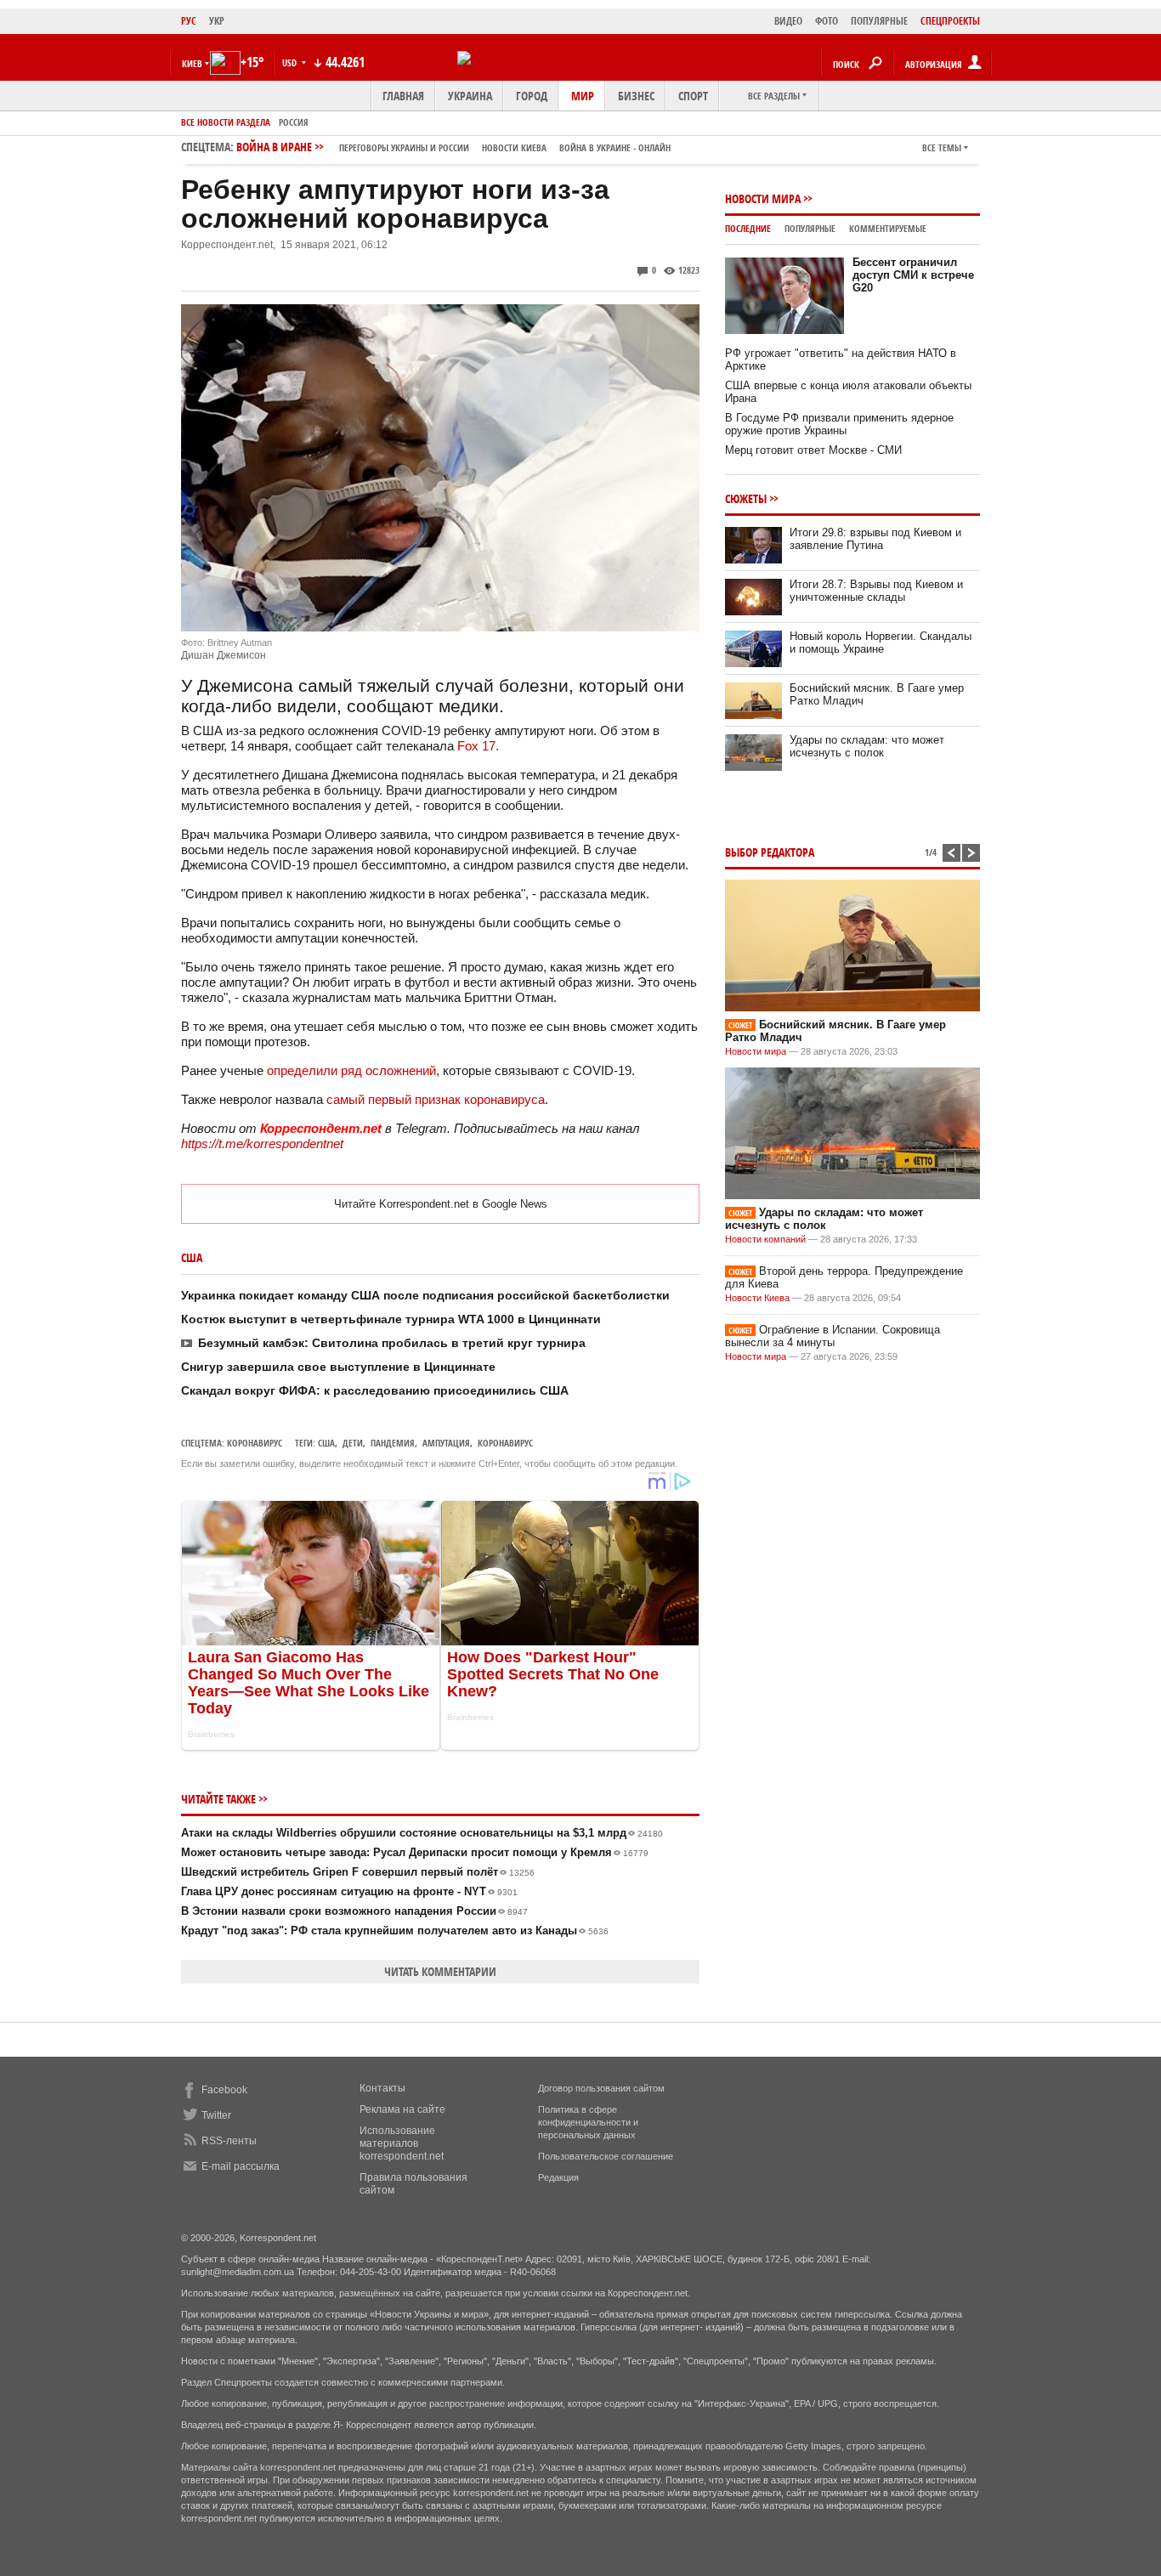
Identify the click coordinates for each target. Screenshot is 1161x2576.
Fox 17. (478, 746)
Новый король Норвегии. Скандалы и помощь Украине (881, 643)
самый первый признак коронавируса (436, 1099)
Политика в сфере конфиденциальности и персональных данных (588, 2122)
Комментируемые (888, 228)
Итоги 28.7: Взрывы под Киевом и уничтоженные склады (876, 591)
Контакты (382, 2088)
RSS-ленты (229, 2141)
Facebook (224, 2090)
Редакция (558, 2177)
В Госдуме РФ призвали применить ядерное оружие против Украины (839, 424)
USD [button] (291, 62)
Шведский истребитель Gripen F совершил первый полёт (358, 1872)
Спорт (693, 96)
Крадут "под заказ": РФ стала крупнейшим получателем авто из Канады (395, 1931)
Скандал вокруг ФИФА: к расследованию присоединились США (375, 1390)
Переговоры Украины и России (404, 147)
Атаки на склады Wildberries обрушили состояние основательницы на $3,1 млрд (422, 1833)
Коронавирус (255, 1443)
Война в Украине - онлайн (615, 147)
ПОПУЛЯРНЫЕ (879, 21)
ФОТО (827, 21)
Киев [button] (192, 63)
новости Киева (514, 147)
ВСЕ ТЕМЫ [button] (942, 147)
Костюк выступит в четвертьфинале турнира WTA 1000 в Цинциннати (391, 1319)
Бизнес (636, 96)
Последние (748, 228)
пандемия (393, 1443)
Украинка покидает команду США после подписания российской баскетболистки (425, 1295)
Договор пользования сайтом (601, 2088)
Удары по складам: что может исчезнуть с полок (867, 746)
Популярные (810, 228)
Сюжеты (746, 498)
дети (353, 1443)
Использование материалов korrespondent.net (402, 2143)
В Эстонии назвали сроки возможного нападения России (354, 1911)
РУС (189, 21)
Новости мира (763, 198)
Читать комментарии (440, 1971)
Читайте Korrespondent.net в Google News (441, 1204)
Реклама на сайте (402, 2109)
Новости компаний (765, 1239)
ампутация (446, 1443)
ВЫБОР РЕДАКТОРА (770, 852)
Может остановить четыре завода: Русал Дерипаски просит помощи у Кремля (415, 1852)
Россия (294, 122)
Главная (403, 96)
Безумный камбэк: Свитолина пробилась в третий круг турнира (392, 1343)
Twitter (216, 2115)
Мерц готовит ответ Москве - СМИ (813, 450)
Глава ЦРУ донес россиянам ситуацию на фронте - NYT (349, 1891)
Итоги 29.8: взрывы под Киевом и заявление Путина (875, 539)
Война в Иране (453, 147)
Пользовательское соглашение (606, 2156)
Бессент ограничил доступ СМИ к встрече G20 (913, 275)
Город (532, 96)
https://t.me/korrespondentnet (262, 1144)
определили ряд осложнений (351, 1070)
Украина (470, 96)
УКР (217, 21)
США (326, 1443)
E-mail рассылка (241, 2166)
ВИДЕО (788, 21)
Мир (583, 96)
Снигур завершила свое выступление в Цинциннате (338, 1367)
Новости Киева (757, 1298)
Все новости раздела (226, 122)
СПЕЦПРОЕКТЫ (950, 21)
